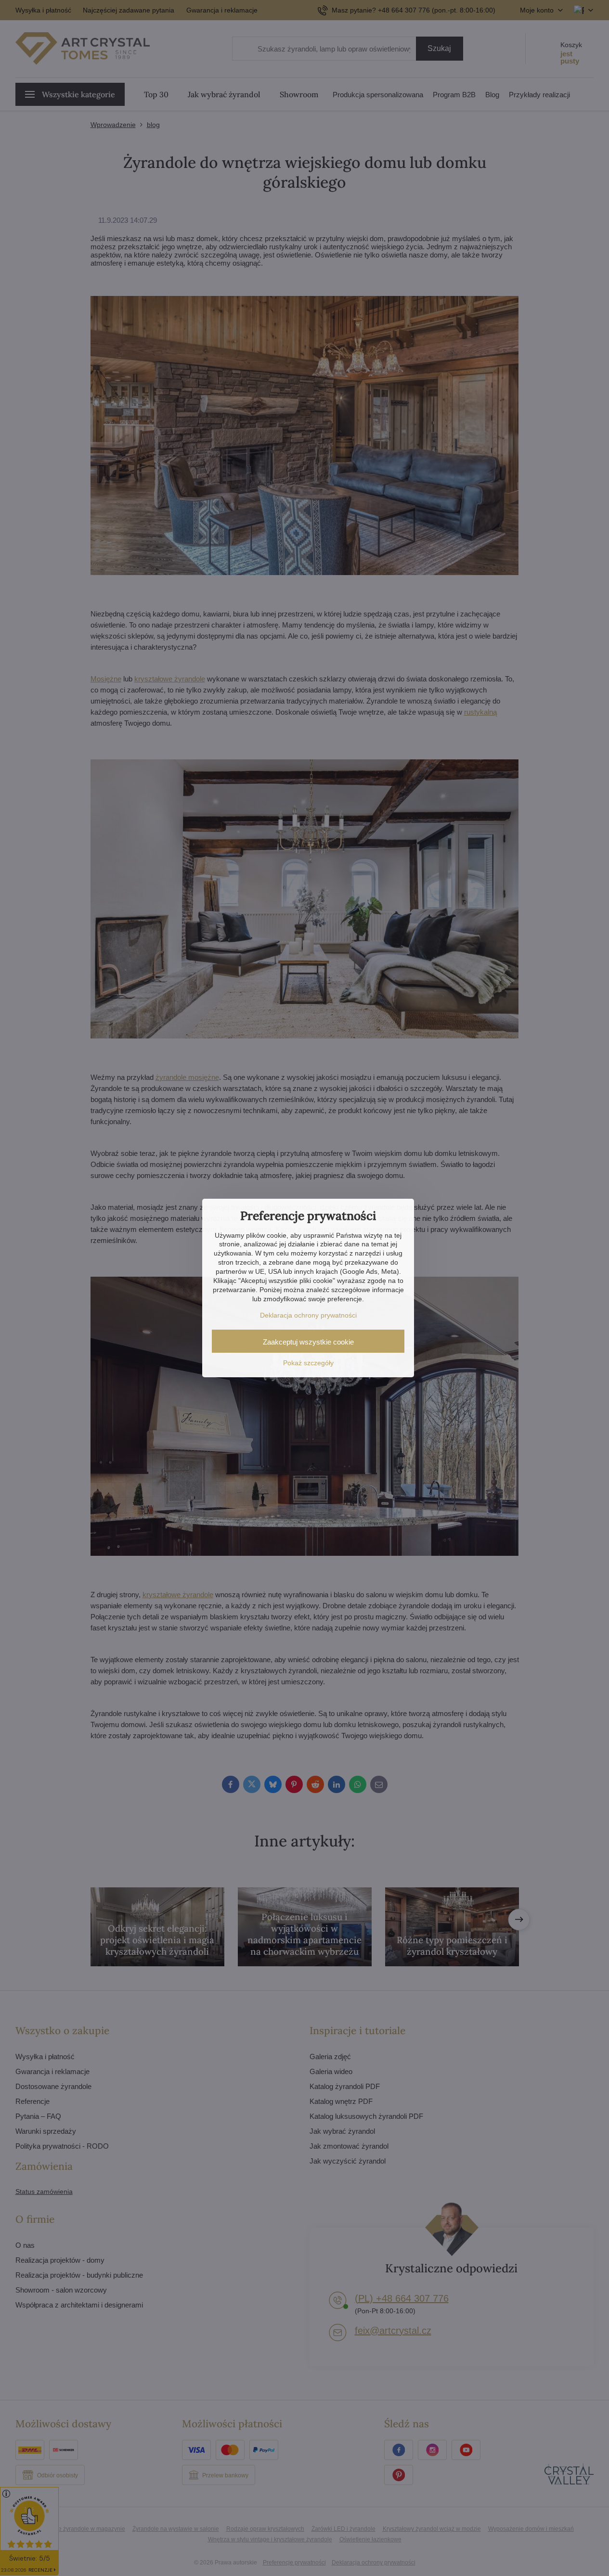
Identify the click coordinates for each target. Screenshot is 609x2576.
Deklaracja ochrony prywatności (308, 1315)
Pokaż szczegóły (308, 1363)
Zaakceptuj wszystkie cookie (308, 1342)
